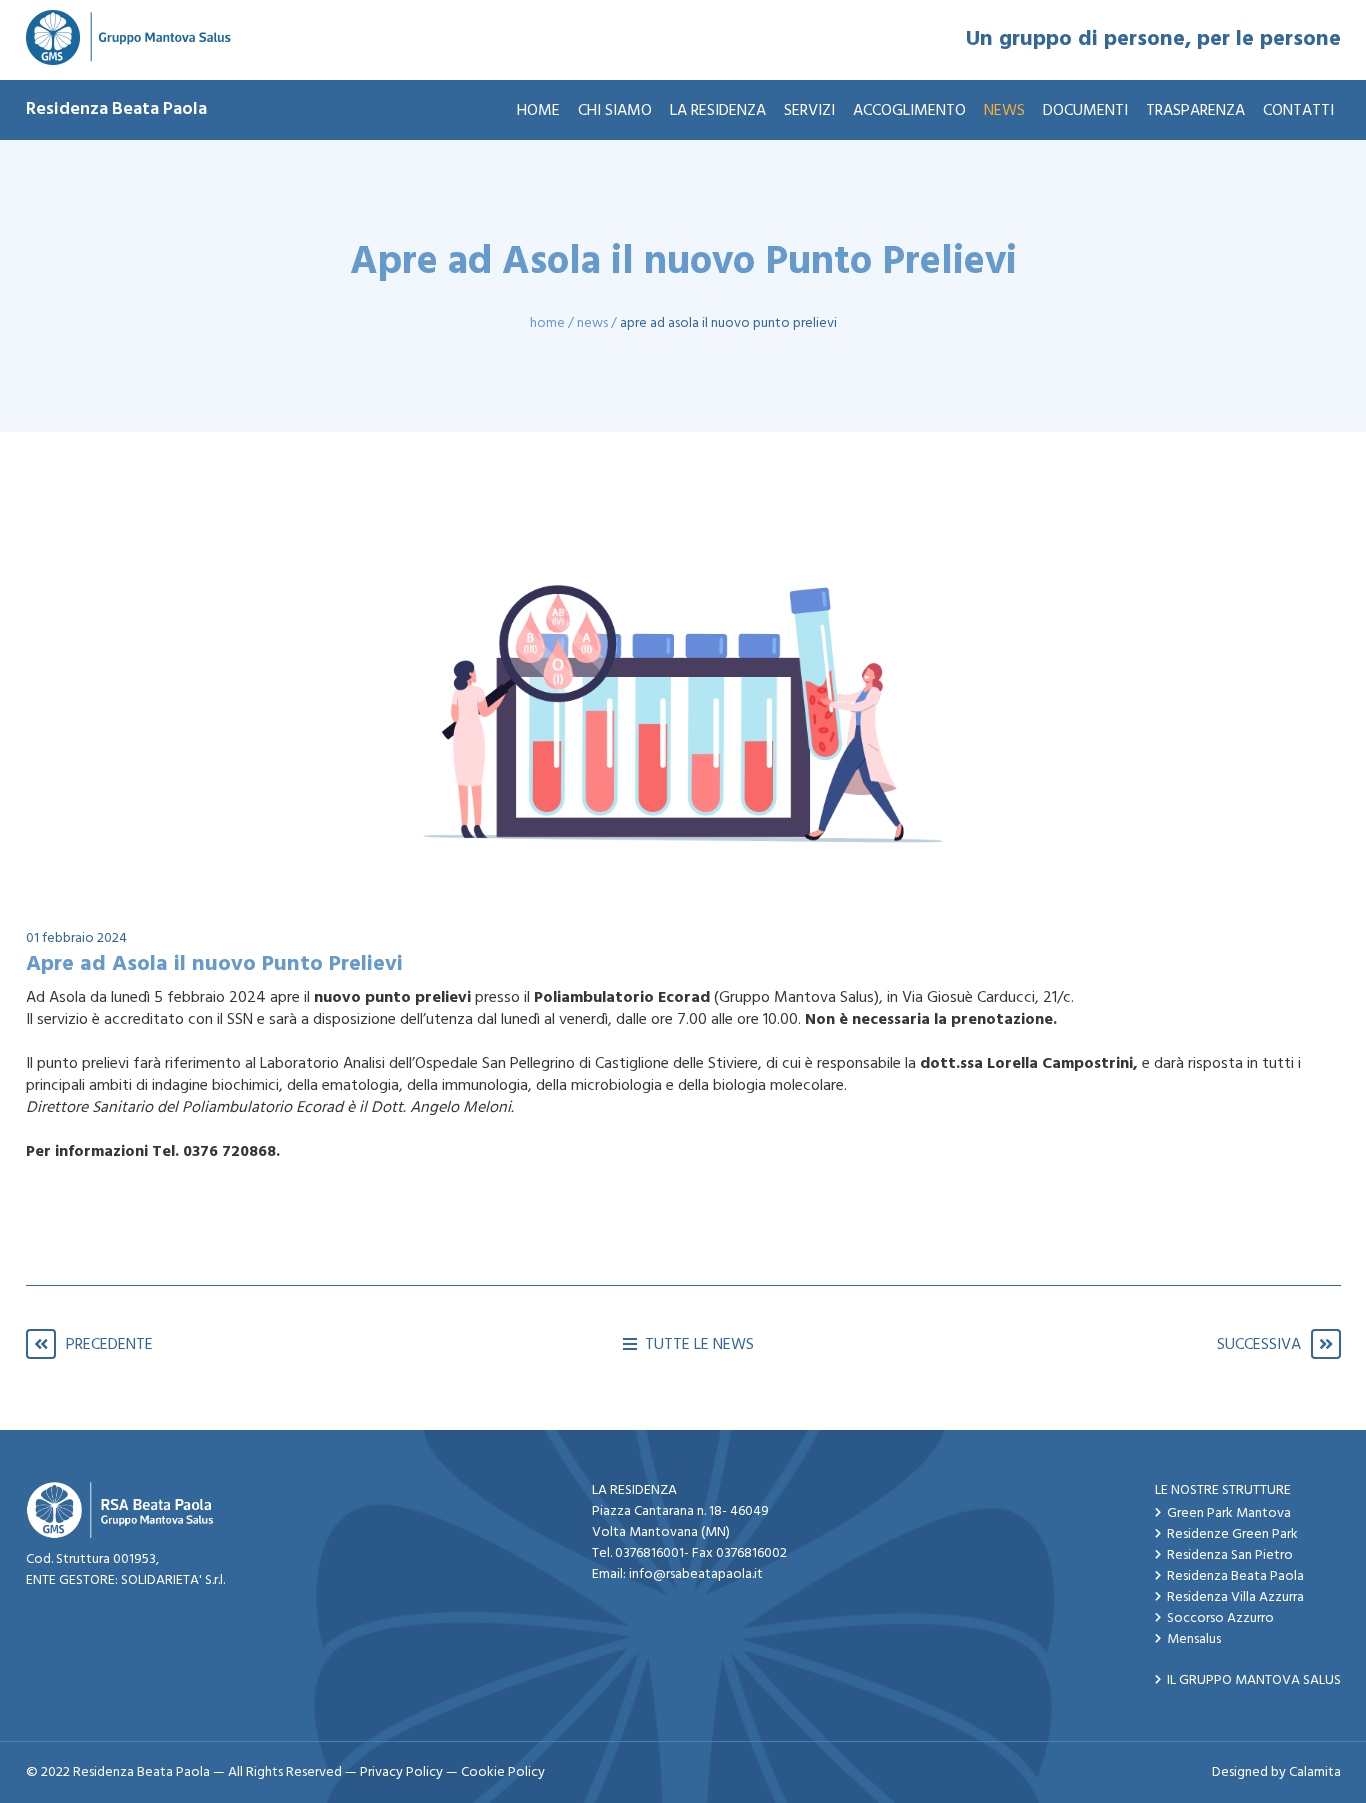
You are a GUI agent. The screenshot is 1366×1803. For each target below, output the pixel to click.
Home (547, 323)
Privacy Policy (401, 1772)
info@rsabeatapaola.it (696, 1574)
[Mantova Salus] (128, 40)
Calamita (1315, 1772)
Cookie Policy (503, 1772)
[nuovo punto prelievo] (683, 681)
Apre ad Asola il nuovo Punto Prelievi (728, 323)
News (592, 323)
